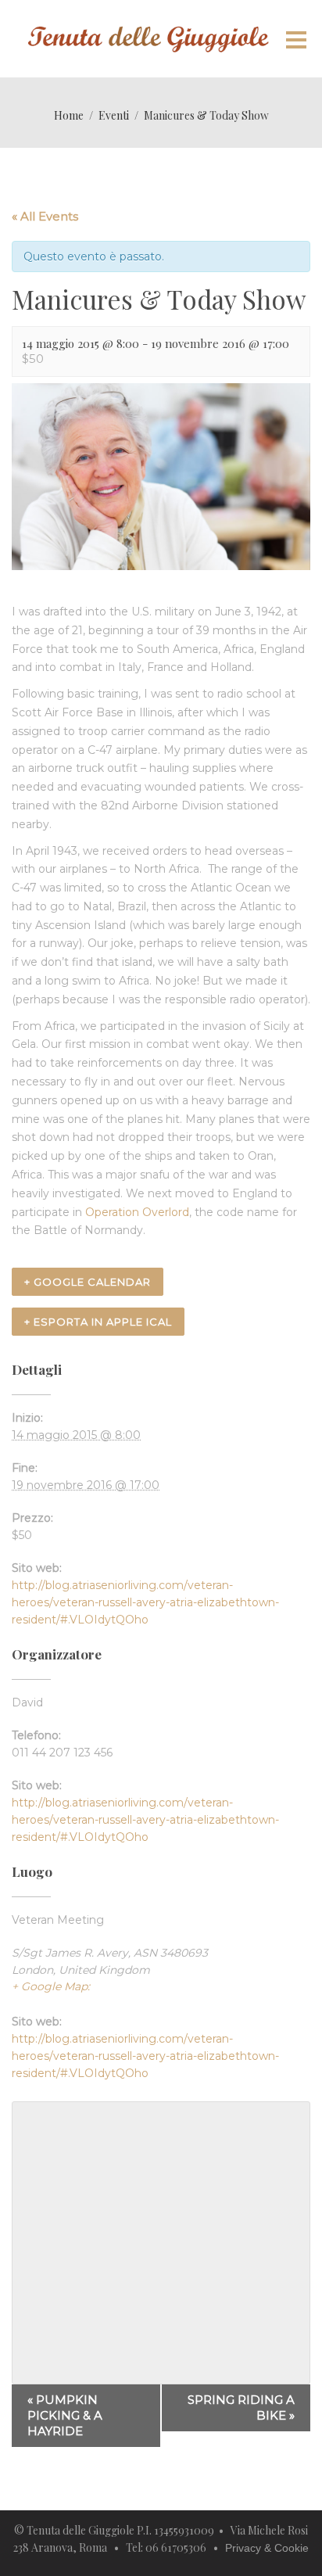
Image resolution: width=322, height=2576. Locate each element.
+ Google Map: (51, 1986)
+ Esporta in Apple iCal (98, 1322)
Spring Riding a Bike (241, 2407)
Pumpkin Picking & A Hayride (65, 2415)
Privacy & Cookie (267, 2548)
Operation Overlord (137, 1212)
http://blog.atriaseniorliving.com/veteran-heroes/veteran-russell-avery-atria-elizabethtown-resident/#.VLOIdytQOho (145, 1602)
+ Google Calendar (88, 1282)
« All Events (45, 216)
